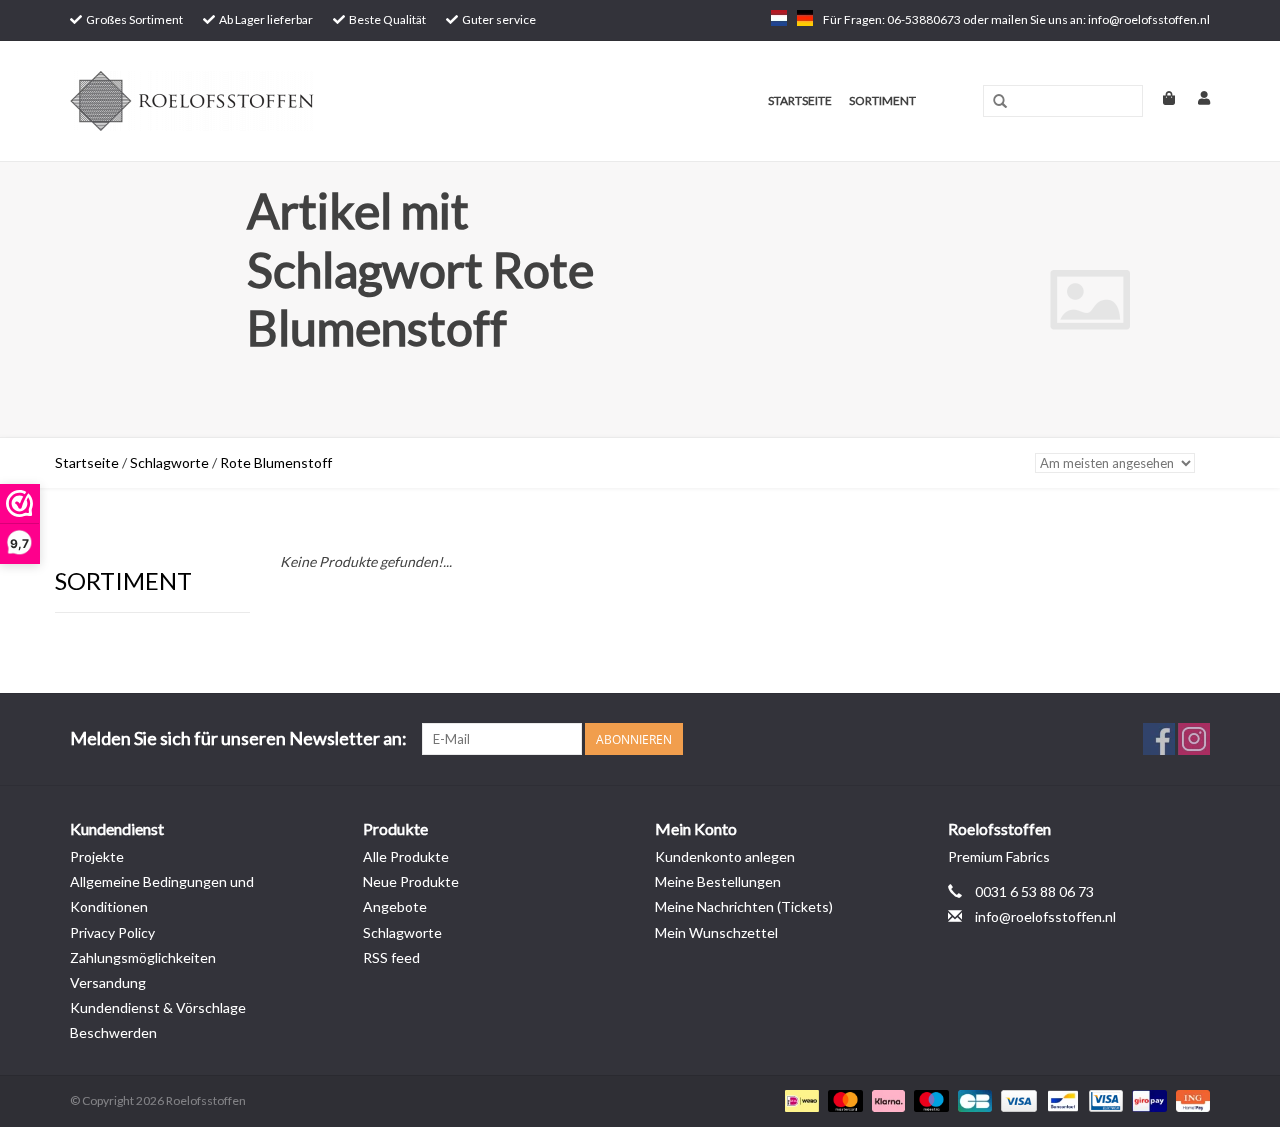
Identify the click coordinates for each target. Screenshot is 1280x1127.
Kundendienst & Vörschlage (158, 1007)
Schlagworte (169, 462)
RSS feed (391, 957)
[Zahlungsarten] (799, 1100)
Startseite (800, 100)
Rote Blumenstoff (276, 462)
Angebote (395, 906)
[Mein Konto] (1194, 97)
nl (779, 18)
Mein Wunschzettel (716, 932)
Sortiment (882, 100)
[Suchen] (1000, 102)
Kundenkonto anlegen (725, 856)
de (805, 18)
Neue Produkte (411, 881)
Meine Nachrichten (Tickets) (744, 906)
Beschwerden (113, 1032)
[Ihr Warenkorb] (1160, 97)
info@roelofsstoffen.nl (1045, 916)
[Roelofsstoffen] (271, 101)
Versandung (108, 982)
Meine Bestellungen (718, 881)
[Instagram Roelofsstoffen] (1194, 739)
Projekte (97, 856)
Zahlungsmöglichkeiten (143, 957)
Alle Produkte (406, 856)
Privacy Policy (112, 932)
